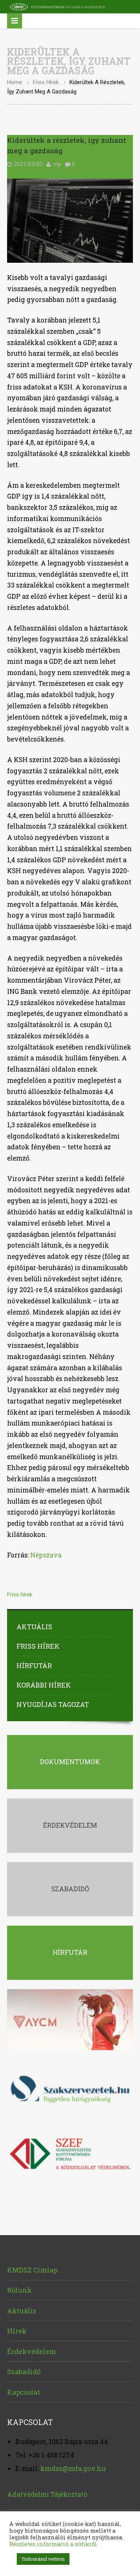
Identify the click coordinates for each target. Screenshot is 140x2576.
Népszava (46, 1555)
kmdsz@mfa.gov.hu (73, 2468)
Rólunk (19, 2290)
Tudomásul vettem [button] (43, 2559)
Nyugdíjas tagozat (53, 1704)
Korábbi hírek (44, 1685)
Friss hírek (46, 82)
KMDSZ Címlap (32, 2270)
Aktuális (34, 1627)
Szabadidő (24, 2372)
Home (15, 82)
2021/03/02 (28, 164)
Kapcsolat (24, 2392)
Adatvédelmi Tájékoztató (47, 2494)
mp (57, 164)
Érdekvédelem (32, 2351)
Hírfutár (34, 1666)
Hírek (17, 2331)
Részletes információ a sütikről (53, 2544)
